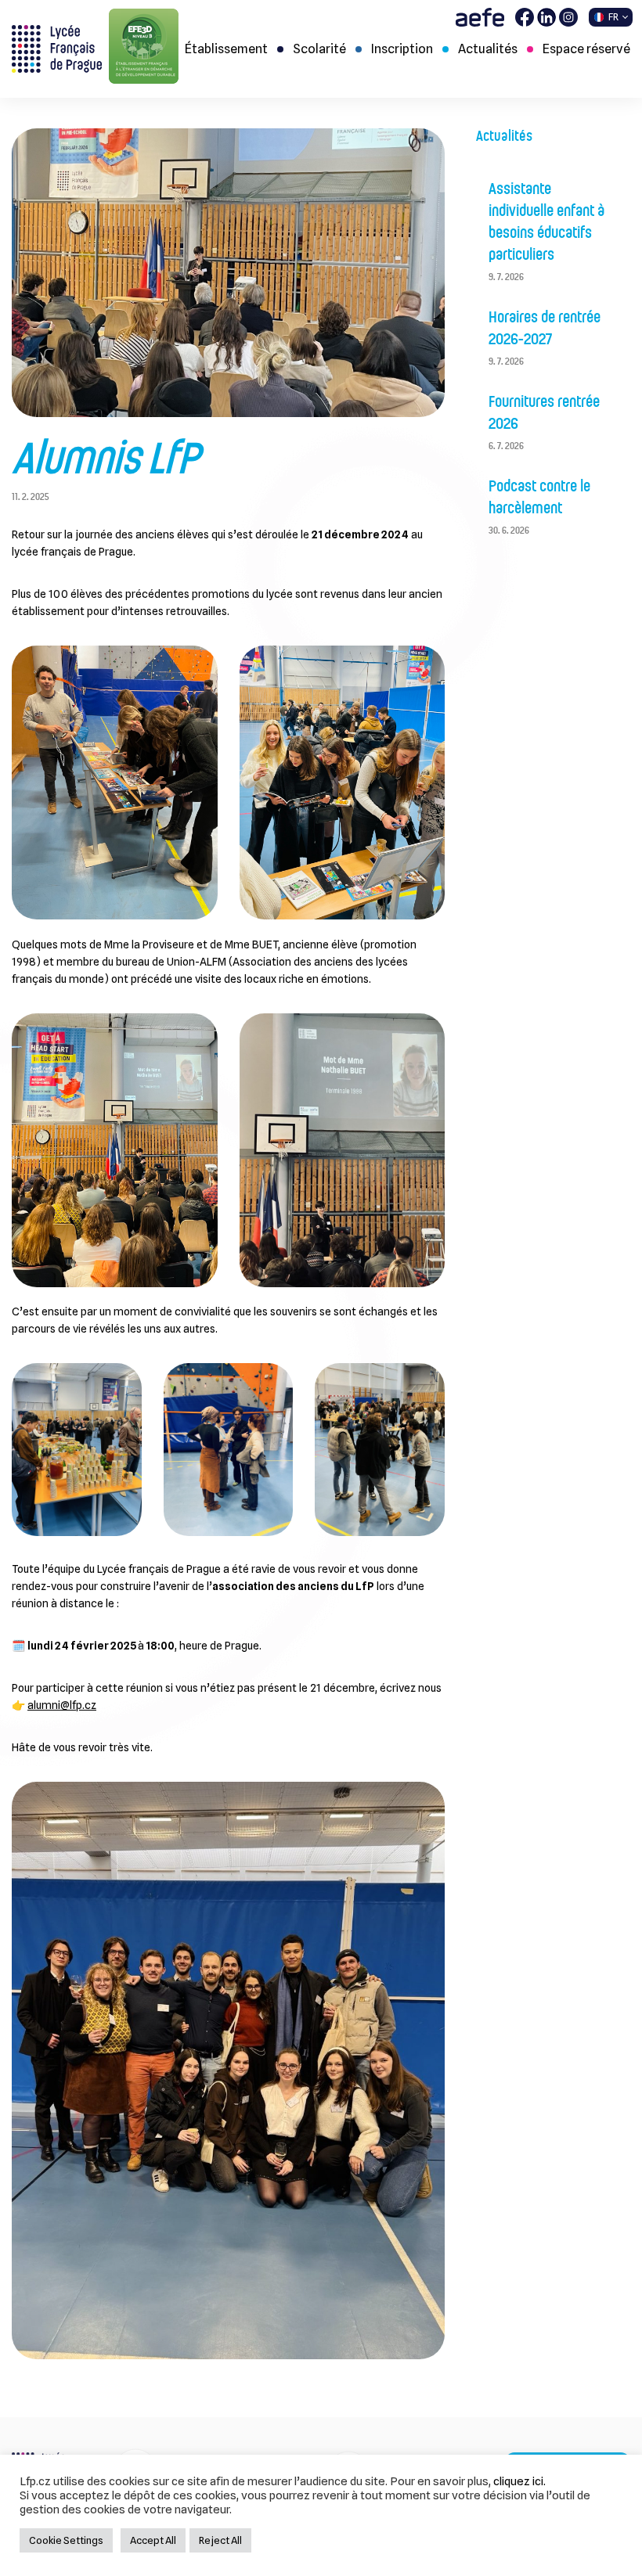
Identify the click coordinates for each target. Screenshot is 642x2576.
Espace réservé (586, 49)
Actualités (488, 49)
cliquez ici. (519, 2481)
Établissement (226, 49)
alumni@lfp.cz (62, 1705)
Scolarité (319, 49)
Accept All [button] (153, 2540)
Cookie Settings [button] (66, 2540)
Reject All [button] (220, 2540)
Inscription (402, 49)
